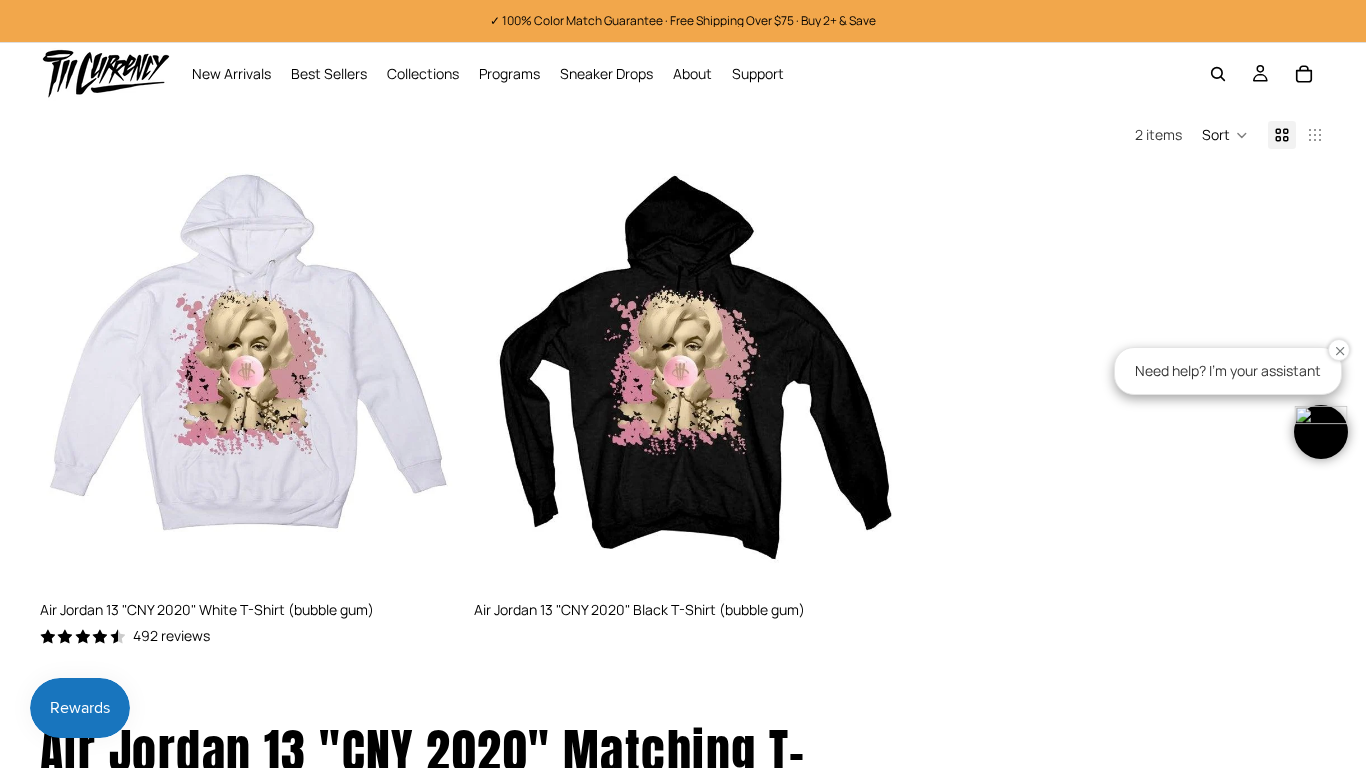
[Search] (1218, 74)
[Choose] (427, 560)
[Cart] (1304, 74)
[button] (1225, 135)
